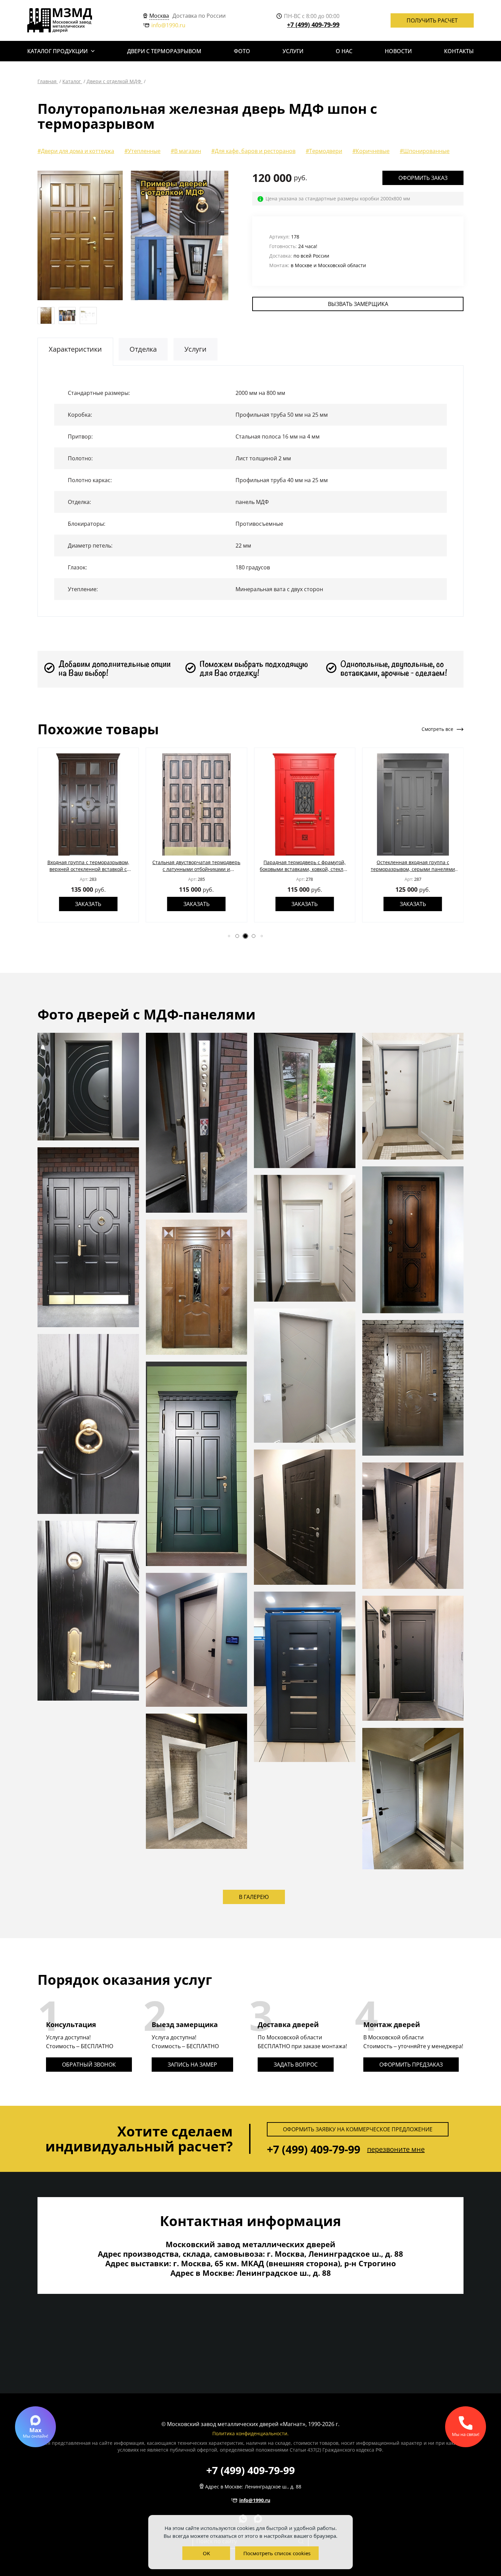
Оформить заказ (423, 178)
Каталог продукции (57, 51)
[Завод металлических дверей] (60, 20)
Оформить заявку (358, 2129)
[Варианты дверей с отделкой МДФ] (226, 235)
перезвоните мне (396, 2149)
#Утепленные (142, 151)
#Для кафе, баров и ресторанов (253, 151)
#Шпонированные (425, 151)
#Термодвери (324, 151)
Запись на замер (192, 2065)
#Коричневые (371, 151)
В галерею (254, 1897)
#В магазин (186, 151)
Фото (242, 51)
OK (206, 2553)
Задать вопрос (296, 2065)
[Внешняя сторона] (80, 235)
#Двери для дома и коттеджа (76, 151)
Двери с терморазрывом (164, 51)
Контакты (459, 51)
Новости (398, 51)
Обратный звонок (89, 2065)
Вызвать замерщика (358, 304)
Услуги (293, 51)
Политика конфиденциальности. (250, 2433)
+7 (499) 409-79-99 (313, 25)
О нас (344, 51)
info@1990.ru (168, 25)
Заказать (88, 904)
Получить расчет (432, 20)
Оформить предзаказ (411, 2065)
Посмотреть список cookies (277, 2553)
